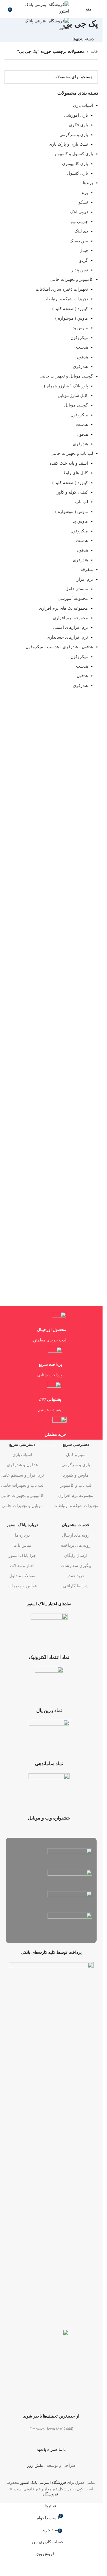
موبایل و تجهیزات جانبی (22, 1506)
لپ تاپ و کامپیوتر (76, 1485)
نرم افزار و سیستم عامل (22, 1475)
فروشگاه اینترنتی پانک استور (43, 2482)
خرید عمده (76, 1576)
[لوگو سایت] (43, 8)
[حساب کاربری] (78, 9)
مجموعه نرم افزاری (76, 1496)
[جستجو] (4, 9)
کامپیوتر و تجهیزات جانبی (22, 1496)
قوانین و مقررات (22, 1586)
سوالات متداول (22, 1576)
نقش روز (35, 2465)
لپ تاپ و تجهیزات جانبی (22, 1485)
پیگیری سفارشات (76, 1566)
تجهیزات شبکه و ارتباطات (76, 1506)
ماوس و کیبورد (76, 1475)
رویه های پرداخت (76, 1545)
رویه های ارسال (76, 1535)
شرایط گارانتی (76, 1586)
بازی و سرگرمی (76, 1465)
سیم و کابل (76, 1455)
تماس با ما (22, 1545)
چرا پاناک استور (22, 1556)
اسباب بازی (22, 1455)
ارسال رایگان (76, 1556)
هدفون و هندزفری (22, 1465)
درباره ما (22, 1535)
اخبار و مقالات (22, 1566)
